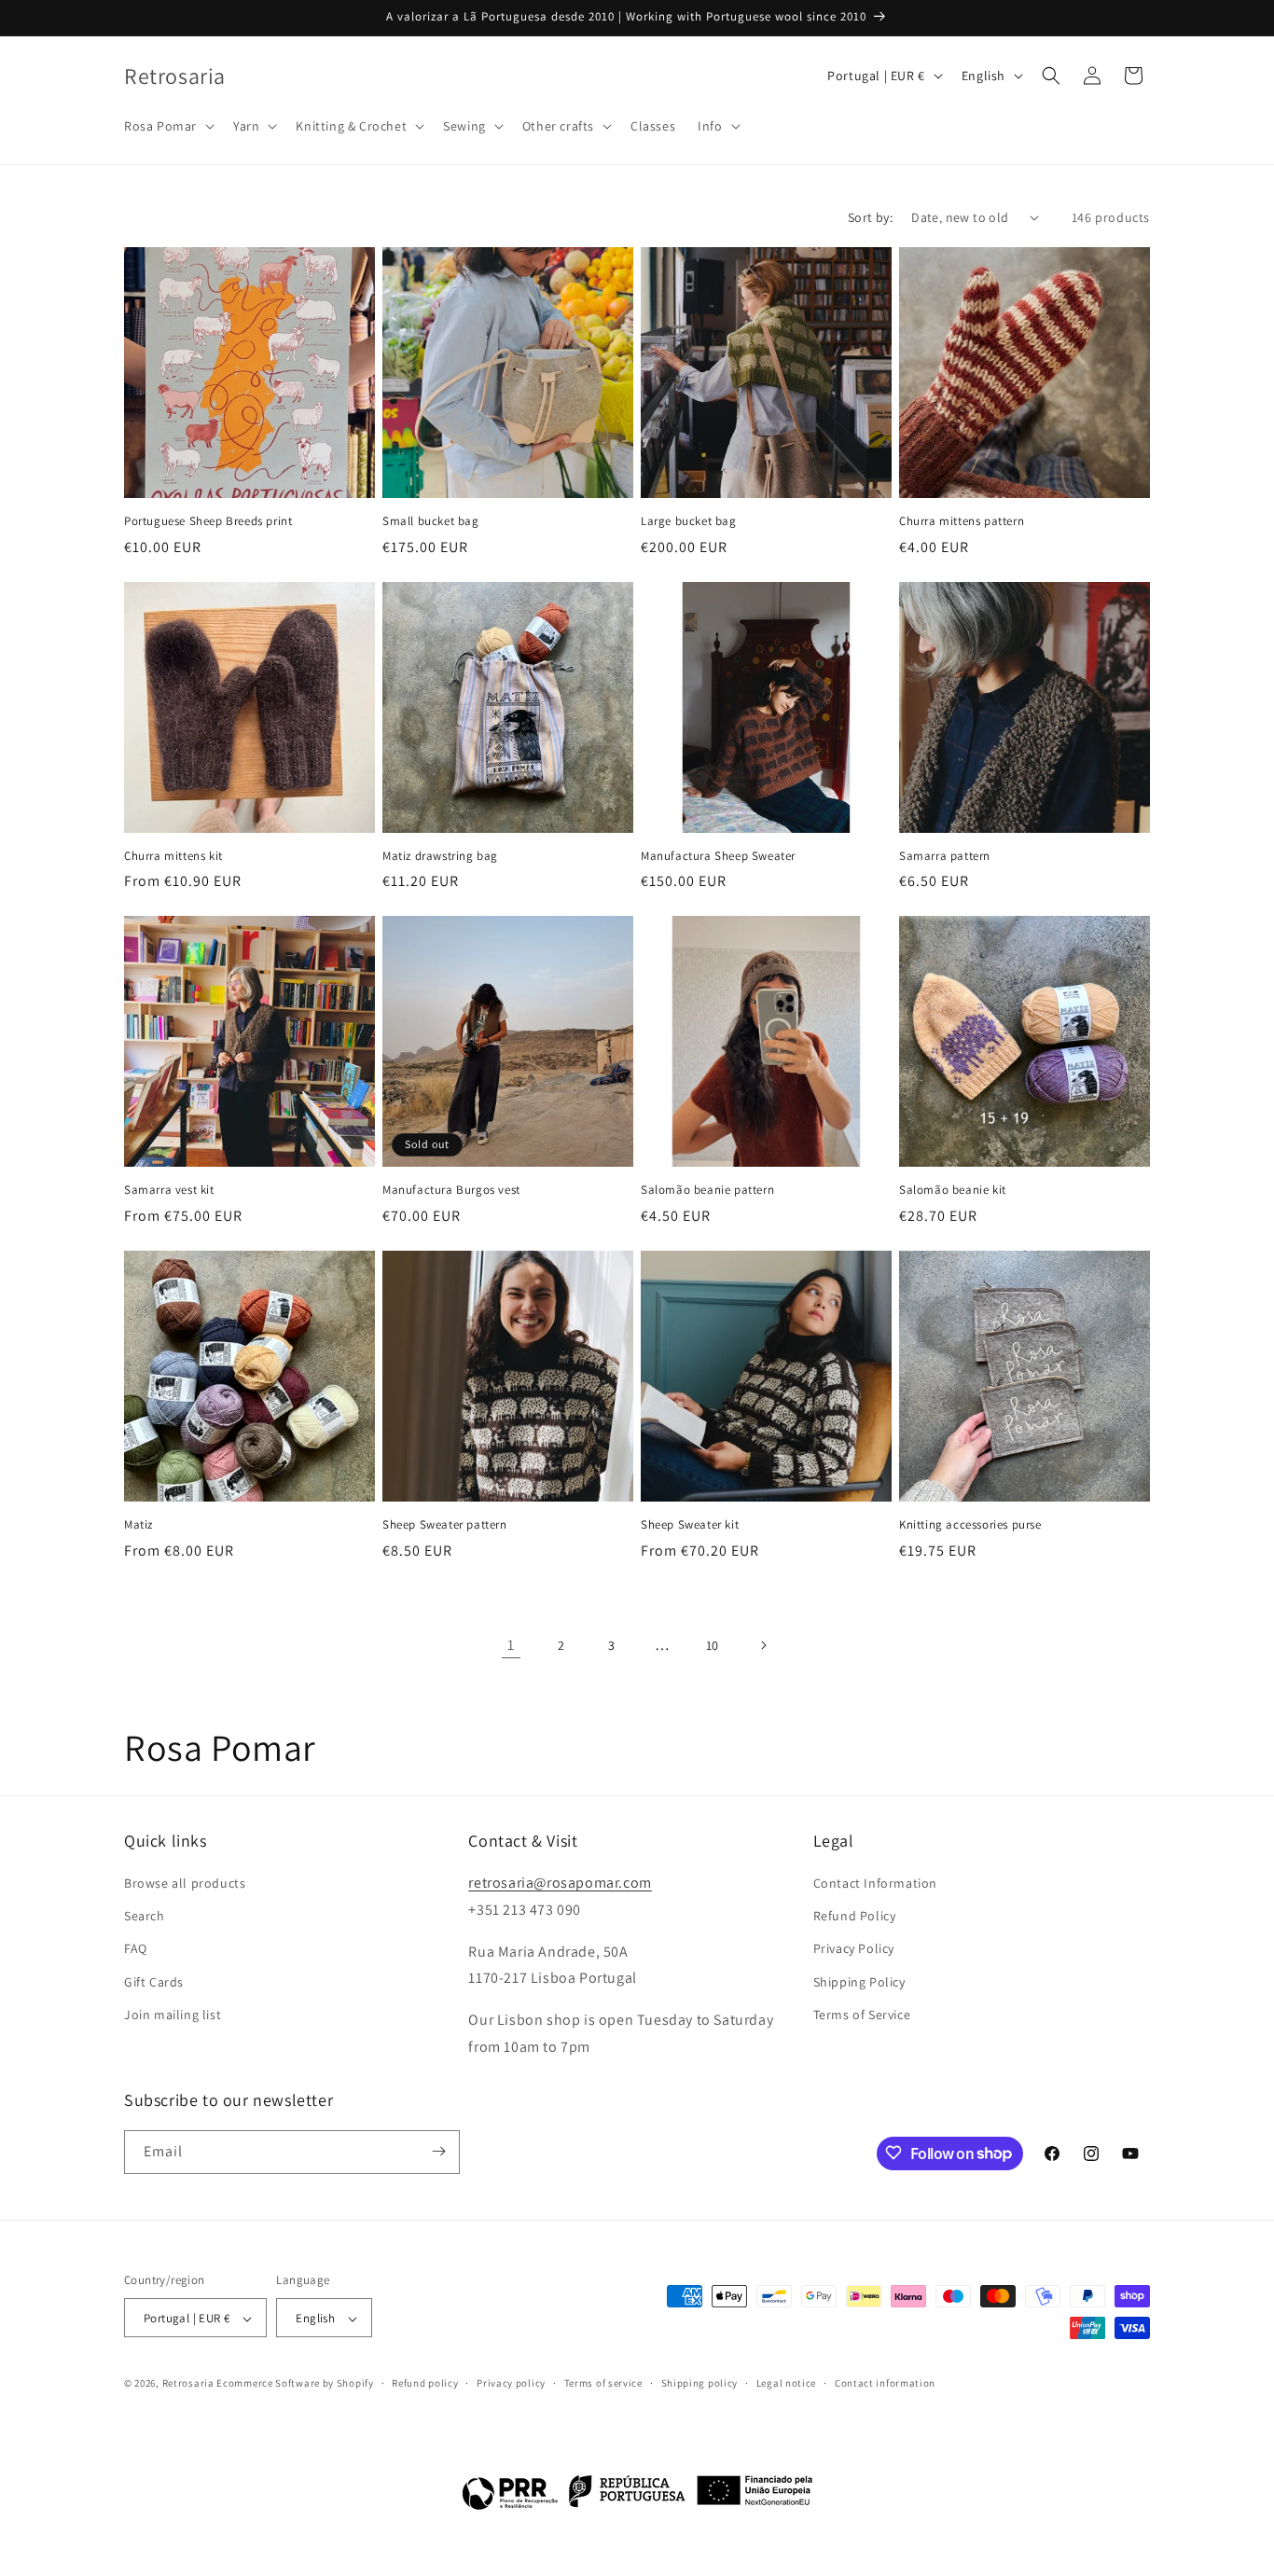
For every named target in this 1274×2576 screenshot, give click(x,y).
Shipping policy (700, 2384)
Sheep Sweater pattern (445, 1525)
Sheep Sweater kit (690, 1525)
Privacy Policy (854, 1949)
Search (145, 1916)
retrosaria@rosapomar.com (560, 1883)
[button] (167, 126)
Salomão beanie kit (953, 1190)
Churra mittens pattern (962, 521)
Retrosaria (188, 2384)
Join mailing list (173, 2015)
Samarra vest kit (169, 1190)
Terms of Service (862, 2015)
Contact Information (875, 1883)
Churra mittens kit (173, 856)
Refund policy (425, 2384)
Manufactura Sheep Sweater (718, 856)
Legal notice (786, 2384)
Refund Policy (855, 1916)
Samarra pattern (945, 856)
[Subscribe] (438, 2151)
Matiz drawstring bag (440, 856)
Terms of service (603, 2384)
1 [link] (511, 1645)
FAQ (136, 1949)
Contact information (885, 2384)
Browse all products (185, 1883)
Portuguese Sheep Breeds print (208, 521)
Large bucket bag (689, 521)
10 (713, 1645)
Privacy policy (511, 2384)
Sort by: (870, 217)
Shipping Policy (859, 1982)
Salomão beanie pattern (707, 1190)
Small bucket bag (431, 521)
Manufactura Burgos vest (451, 1190)
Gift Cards (154, 1982)
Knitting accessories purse (970, 1525)
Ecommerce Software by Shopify (295, 2384)
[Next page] (763, 1645)
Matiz (138, 1525)
